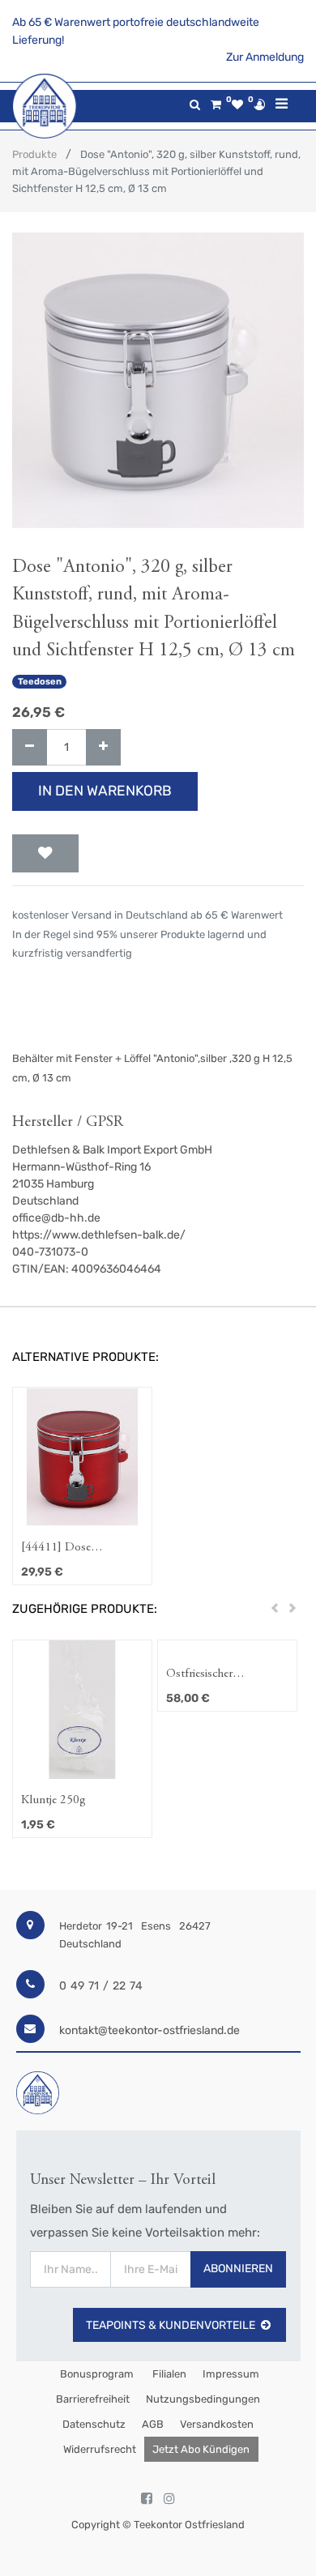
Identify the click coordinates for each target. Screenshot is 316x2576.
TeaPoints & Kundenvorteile (171, 2325)
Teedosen (40, 682)
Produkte (34, 154)
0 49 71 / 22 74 (101, 1986)
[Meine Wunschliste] (237, 105)
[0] (216, 105)
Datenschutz (94, 2424)
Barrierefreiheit (93, 2399)
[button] (45, 854)
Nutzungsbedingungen (203, 2399)
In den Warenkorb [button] (105, 791)
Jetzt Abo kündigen (201, 2449)
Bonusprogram (96, 2374)
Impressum (231, 2374)
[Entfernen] (30, 747)
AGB (153, 2424)
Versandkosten (217, 2424)
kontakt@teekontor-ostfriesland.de (149, 2030)
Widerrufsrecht (100, 2449)
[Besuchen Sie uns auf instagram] (169, 2499)
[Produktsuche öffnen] (195, 105)
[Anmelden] (259, 104)
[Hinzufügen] (103, 747)
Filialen (168, 2374)
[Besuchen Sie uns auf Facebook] (147, 2499)
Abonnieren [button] (238, 2269)
